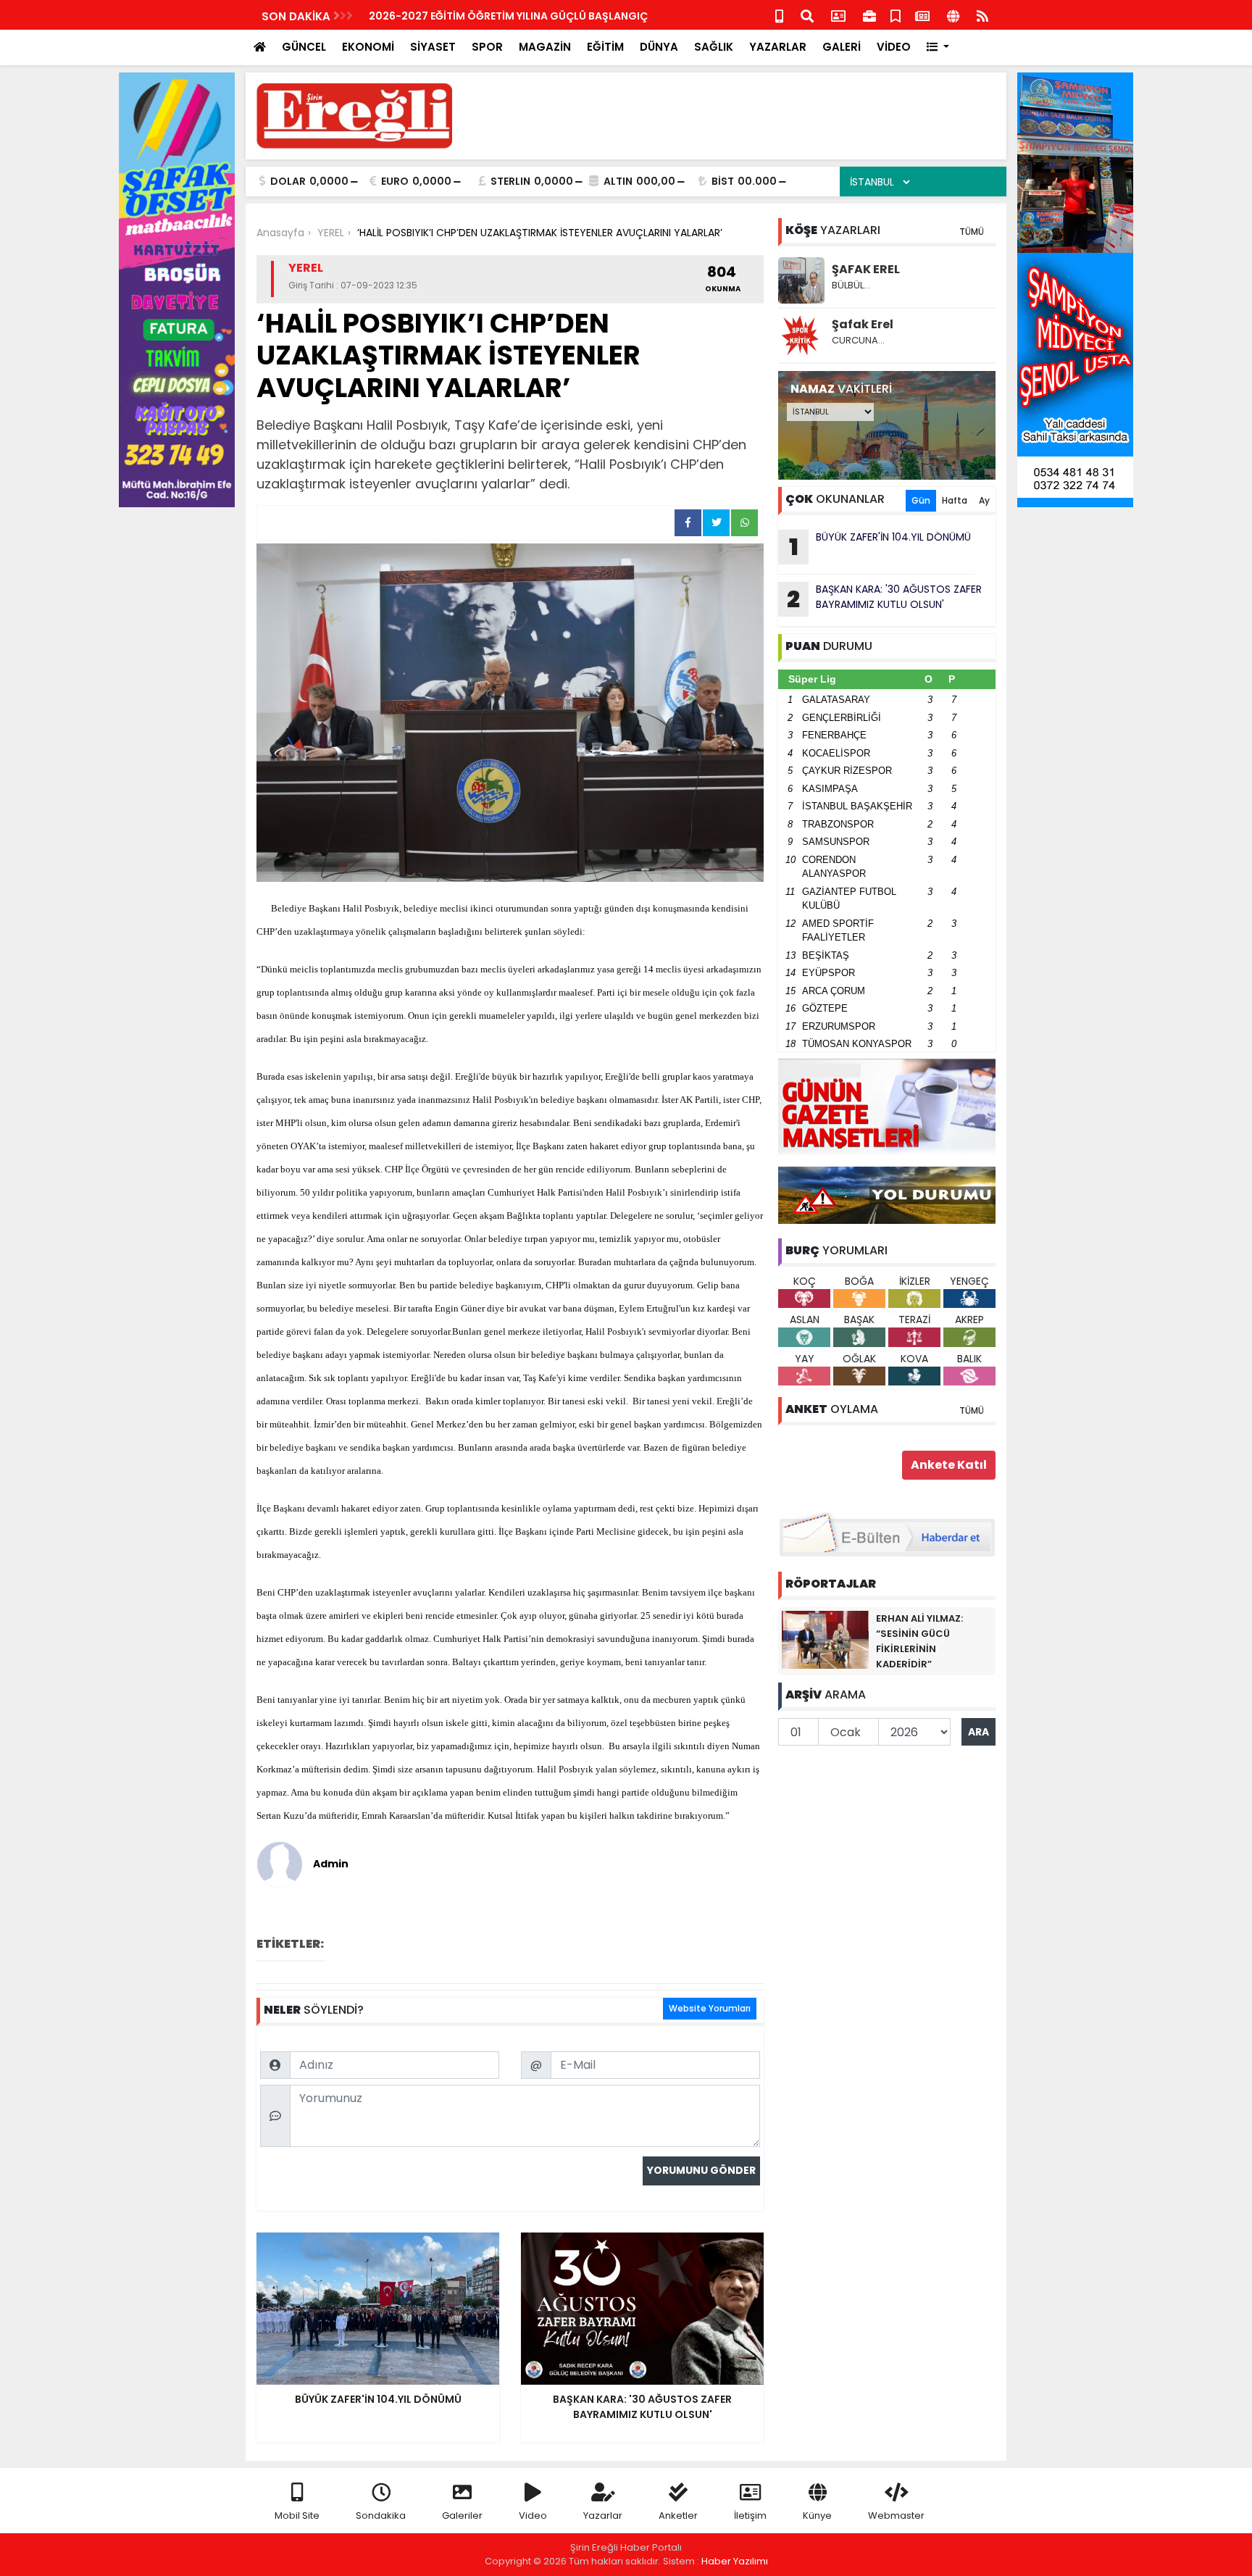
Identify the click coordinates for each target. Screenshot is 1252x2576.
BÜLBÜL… (851, 285)
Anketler (678, 2515)
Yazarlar (603, 2515)
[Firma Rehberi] (869, 15)
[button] (938, 47)
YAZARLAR (778, 47)
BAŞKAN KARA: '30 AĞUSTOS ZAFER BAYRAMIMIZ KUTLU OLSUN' (884, 599)
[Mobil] (779, 15)
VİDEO (894, 47)
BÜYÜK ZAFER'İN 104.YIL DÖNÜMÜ (880, 546)
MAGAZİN (545, 47)
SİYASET (433, 47)
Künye (817, 2515)
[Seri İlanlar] (896, 15)
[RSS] (982, 15)
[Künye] (953, 15)
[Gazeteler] (922, 15)
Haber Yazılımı (735, 2561)
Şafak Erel (863, 324)
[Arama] (807, 15)
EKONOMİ (368, 47)
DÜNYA (659, 47)
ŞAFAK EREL (866, 269)
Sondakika (381, 2515)
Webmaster (896, 2515)
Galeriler (462, 2515)
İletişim (750, 2515)
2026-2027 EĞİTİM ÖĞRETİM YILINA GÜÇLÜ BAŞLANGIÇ (508, 16)
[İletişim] (838, 15)
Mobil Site (297, 2515)
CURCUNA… (858, 340)
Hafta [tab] (955, 500)
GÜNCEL (304, 47)
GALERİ (842, 47)
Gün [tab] (921, 500)
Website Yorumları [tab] (710, 2008)
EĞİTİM (605, 47)
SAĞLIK (714, 47)
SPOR (487, 47)
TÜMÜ (972, 232)
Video (533, 2515)
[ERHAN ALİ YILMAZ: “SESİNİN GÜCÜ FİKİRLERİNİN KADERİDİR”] (825, 1639)
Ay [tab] (984, 500)
